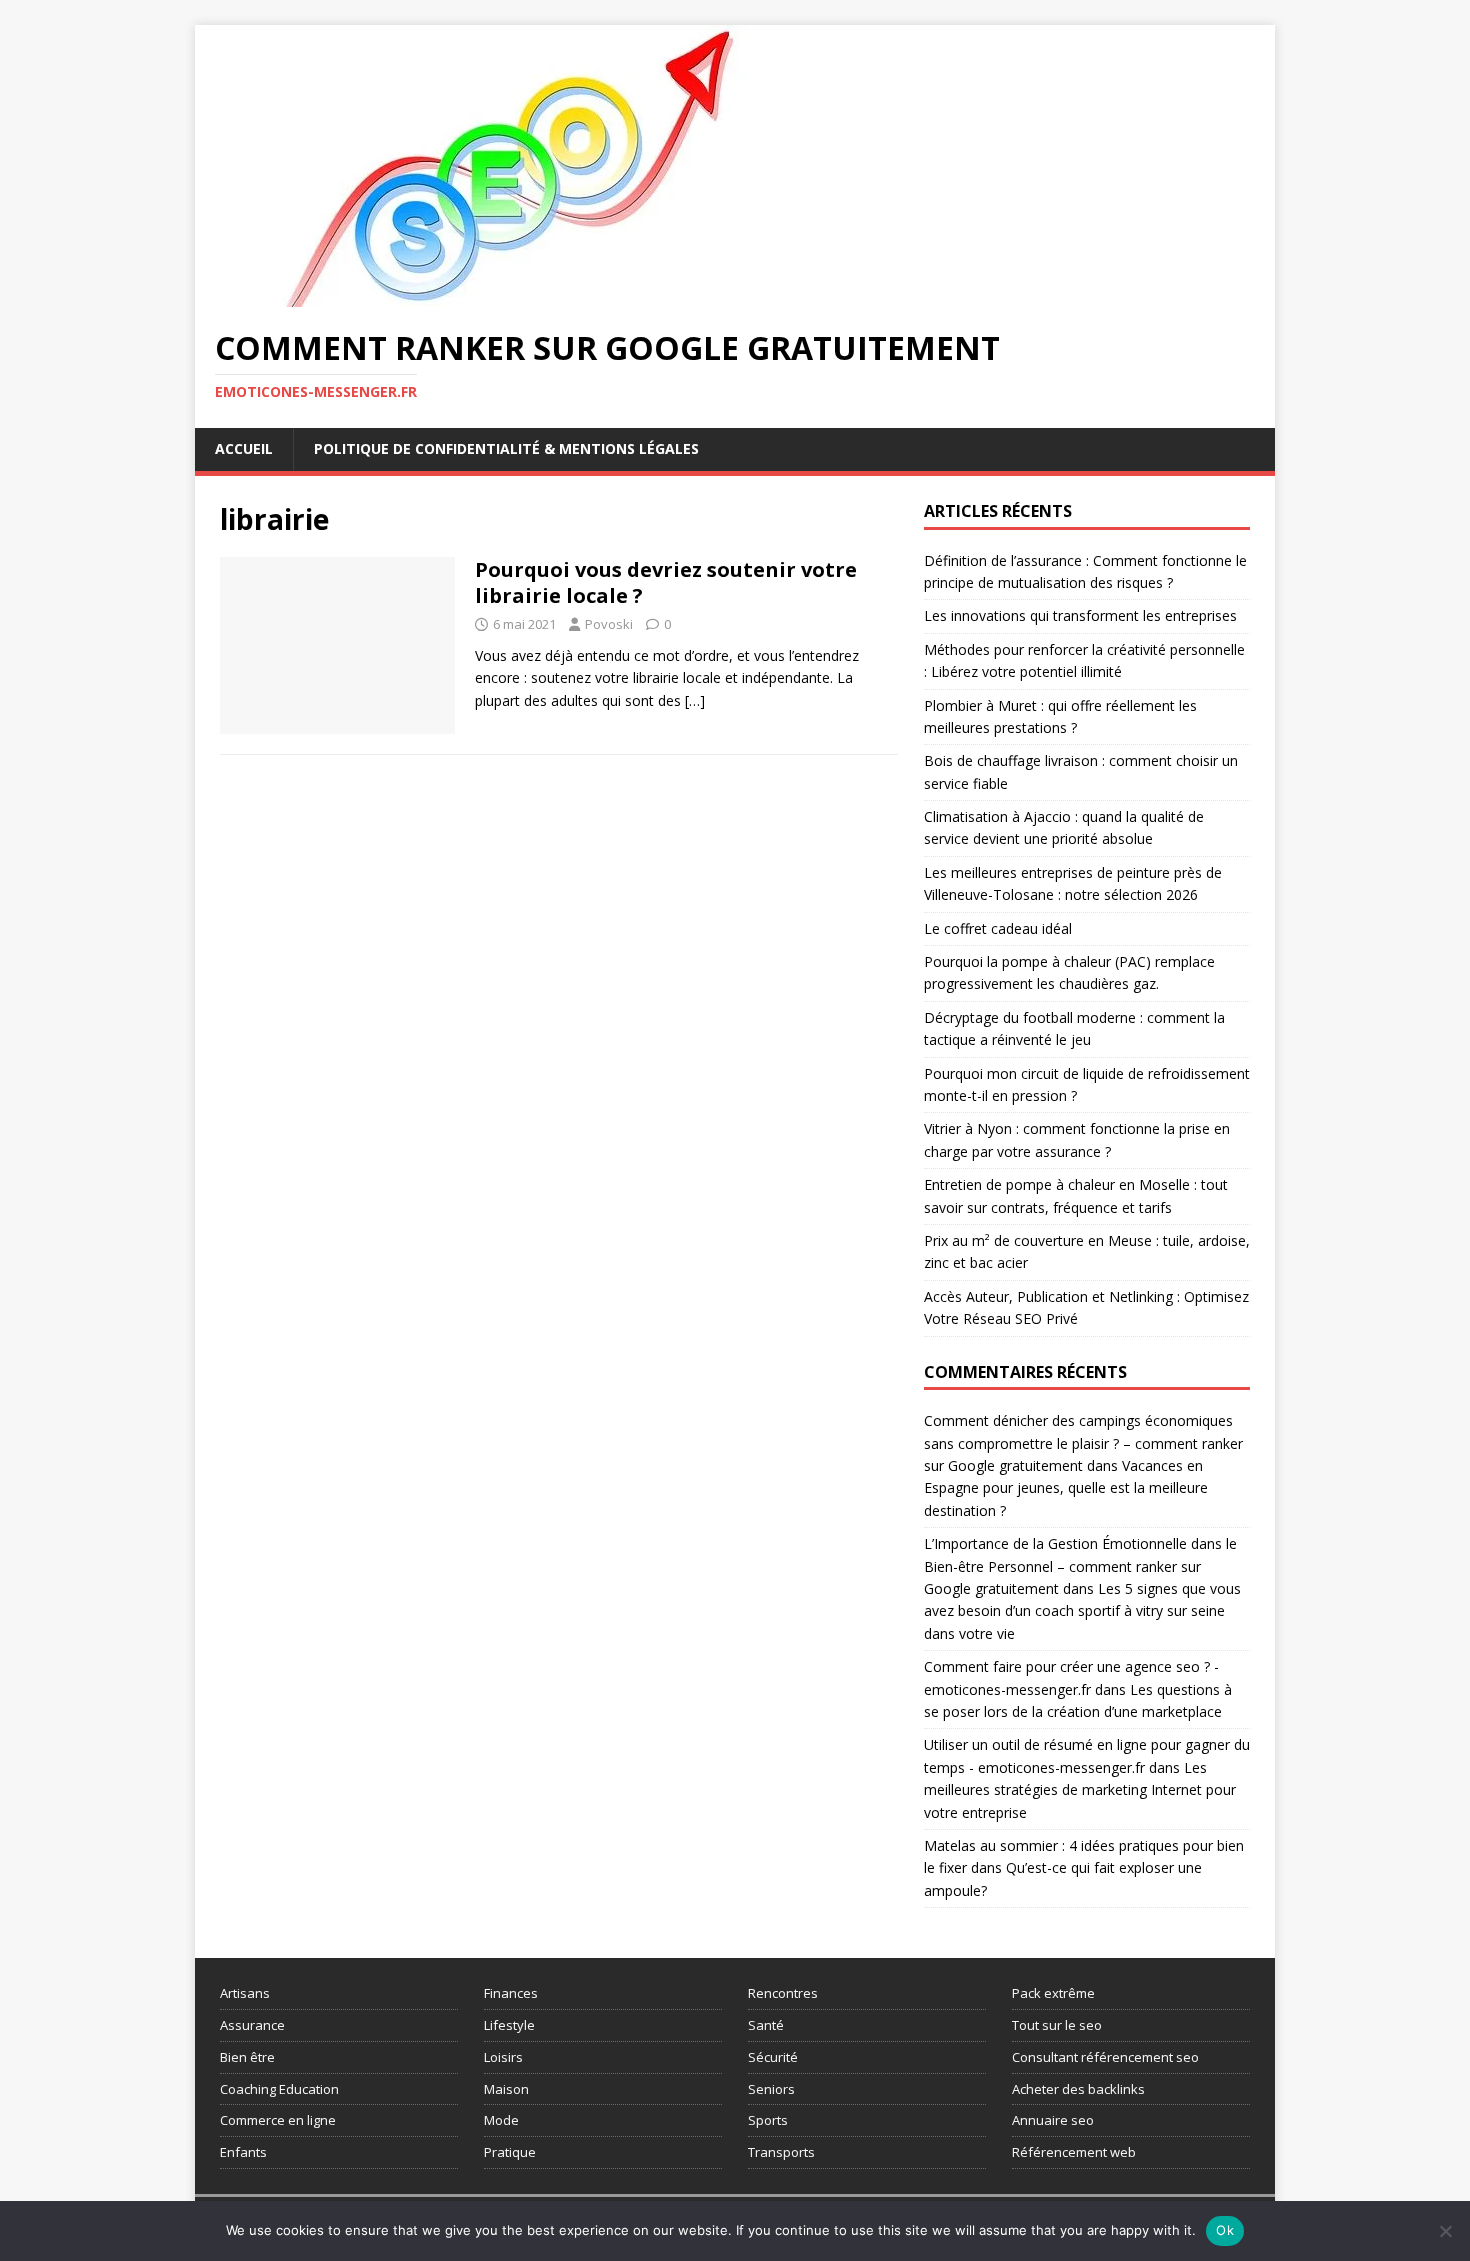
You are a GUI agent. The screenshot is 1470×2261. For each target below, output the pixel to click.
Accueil (244, 448)
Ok (1225, 2230)
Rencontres (783, 1993)
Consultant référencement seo (1105, 2057)
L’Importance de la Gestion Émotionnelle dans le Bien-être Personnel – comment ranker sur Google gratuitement (1080, 1566)
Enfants (243, 2152)
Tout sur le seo (1057, 2025)
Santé (766, 2025)
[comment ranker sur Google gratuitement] (515, 295)
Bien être (247, 2057)
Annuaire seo (1053, 2120)
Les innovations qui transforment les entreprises (1080, 615)
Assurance (252, 2025)
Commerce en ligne (278, 2120)
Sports (768, 2120)
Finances (511, 1993)
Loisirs (503, 2057)
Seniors (771, 2089)
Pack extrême (1053, 1993)
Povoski (609, 624)
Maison (506, 2089)
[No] (1445, 2231)
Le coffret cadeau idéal (998, 928)
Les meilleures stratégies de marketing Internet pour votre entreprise (1080, 1790)
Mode (501, 2120)
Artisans (245, 1993)
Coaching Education (279, 2089)
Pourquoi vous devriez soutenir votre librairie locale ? (666, 582)
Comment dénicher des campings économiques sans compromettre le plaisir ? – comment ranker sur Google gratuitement (1083, 1443)
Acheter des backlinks (1078, 2089)
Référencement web (1074, 2152)
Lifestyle (509, 2025)
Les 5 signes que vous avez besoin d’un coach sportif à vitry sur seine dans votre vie (1082, 1611)
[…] (695, 700)
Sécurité (773, 2057)
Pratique (510, 2152)
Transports (781, 2152)
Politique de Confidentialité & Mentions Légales (506, 448)
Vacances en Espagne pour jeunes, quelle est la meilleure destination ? (1066, 1488)
